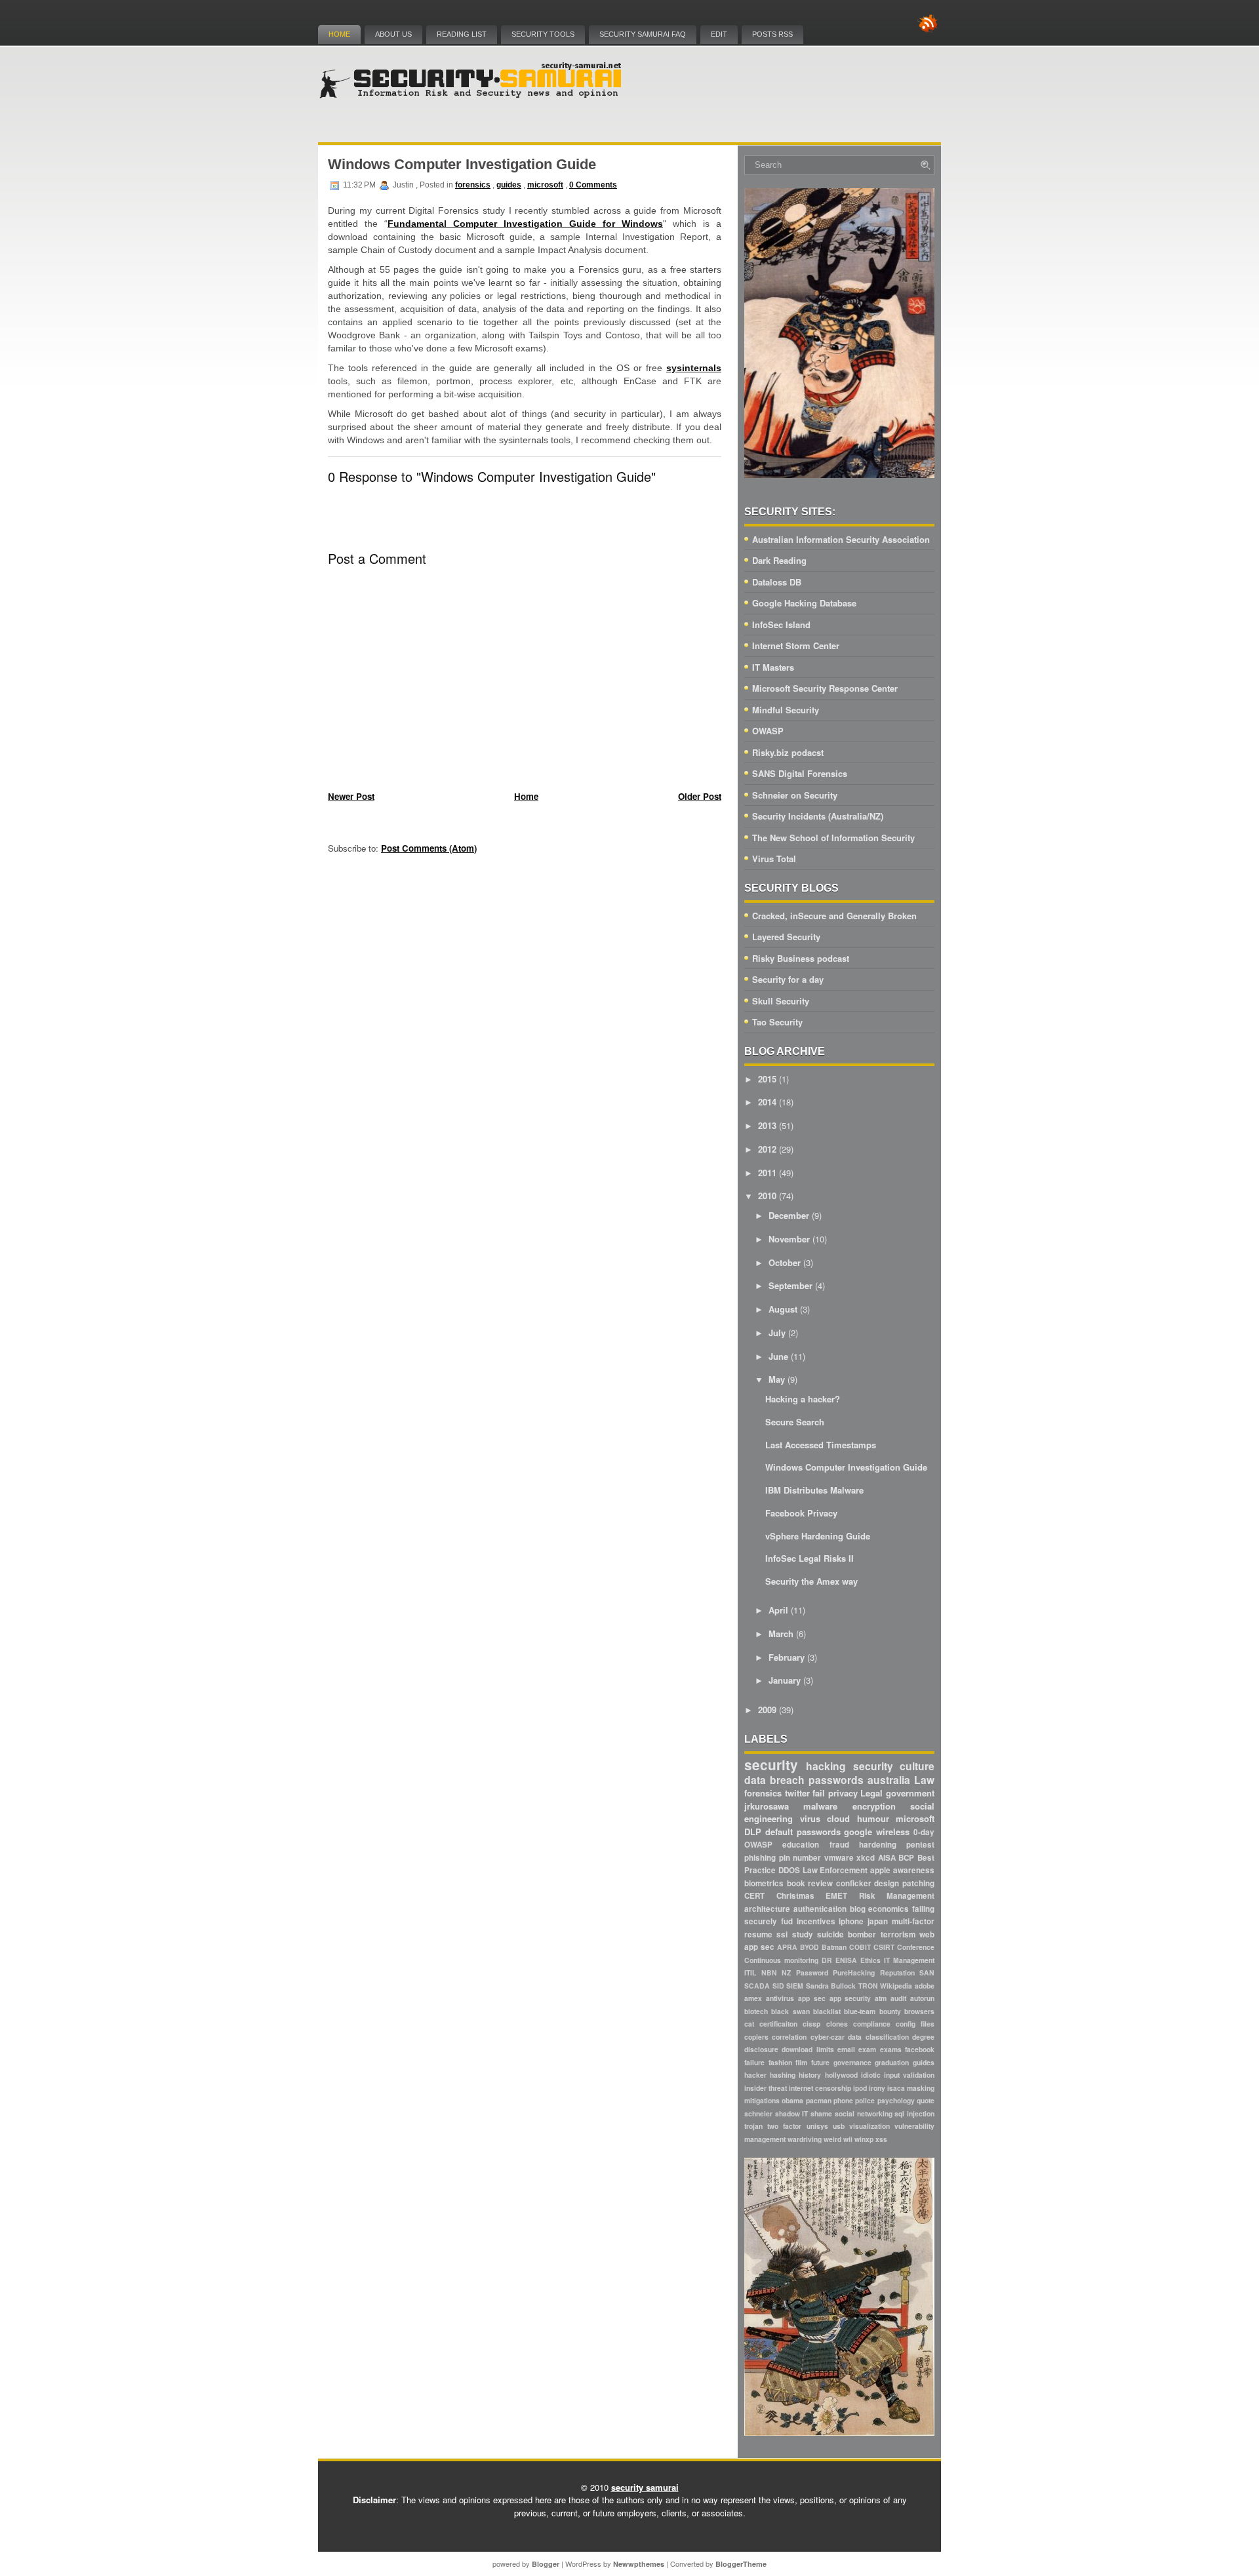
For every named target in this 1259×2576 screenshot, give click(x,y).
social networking (864, 2113)
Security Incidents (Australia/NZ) (818, 816)
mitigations (762, 2100)
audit (898, 1998)
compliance (872, 2024)
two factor (784, 2126)
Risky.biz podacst (788, 752)
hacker (755, 2075)
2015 (767, 1079)
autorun (922, 1998)
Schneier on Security (795, 795)
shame (821, 2113)
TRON (868, 1986)
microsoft (545, 185)
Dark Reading (779, 560)
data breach (774, 1780)
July (777, 1333)
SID (778, 1986)
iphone (851, 1921)
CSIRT (884, 1947)
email (846, 2049)
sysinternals (694, 368)
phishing (760, 1858)
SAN (927, 1972)
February (787, 1657)
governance (852, 2062)
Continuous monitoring (781, 1960)
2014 (767, 1102)
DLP (753, 1832)
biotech (756, 2011)
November (789, 1239)
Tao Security (777, 1022)
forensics (473, 185)
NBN (769, 1972)
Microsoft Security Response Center (825, 688)
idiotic (871, 2075)
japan (878, 1921)
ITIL (750, 1972)
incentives (816, 1921)
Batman (834, 1947)
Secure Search (795, 1422)
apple (880, 1870)
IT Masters (773, 667)
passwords (836, 1780)
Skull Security (781, 1001)
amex (753, 1998)
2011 (767, 1173)
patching (918, 1883)
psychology (896, 2100)
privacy (843, 1793)
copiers (756, 2037)
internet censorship (820, 2088)
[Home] (472, 95)
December (789, 1215)
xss (881, 2139)
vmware (839, 1858)
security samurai (645, 2487)
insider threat (766, 2088)
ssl (782, 1934)
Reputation (897, 1972)
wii (848, 2139)
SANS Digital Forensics (800, 773)
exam (867, 2049)
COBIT (860, 1947)
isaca (896, 2088)
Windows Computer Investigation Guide (462, 164)
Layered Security (786, 937)
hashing (783, 2075)
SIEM (795, 1986)
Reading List (462, 34)
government (910, 1793)
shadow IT (792, 2113)
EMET (836, 1896)
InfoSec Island (781, 624)
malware (820, 1806)
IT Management (909, 1960)
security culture (894, 1766)
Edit (719, 34)
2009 (767, 1710)
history (810, 2075)
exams (891, 2049)
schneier (758, 2113)
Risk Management (897, 1896)
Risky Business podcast (801, 958)
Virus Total (774, 859)
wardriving (805, 2139)
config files (915, 2024)
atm (881, 1998)
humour (873, 1818)
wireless (893, 1832)
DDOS (789, 1870)
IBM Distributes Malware (814, 1490)
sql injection (914, 2113)
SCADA (757, 1986)
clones (837, 2024)
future (820, 2062)
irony (877, 2088)
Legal (871, 1793)
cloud (838, 1818)
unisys (817, 2126)
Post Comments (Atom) (429, 848)
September (790, 1285)
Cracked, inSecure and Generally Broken (834, 916)
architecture (767, 1909)
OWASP (768, 731)
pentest (920, 1845)
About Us (393, 34)
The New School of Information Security (833, 838)
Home (339, 34)
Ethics (870, 1960)
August (783, 1309)
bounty (890, 2011)
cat (749, 2024)
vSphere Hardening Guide (818, 1536)
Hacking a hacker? (803, 1399)
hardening (878, 1845)
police (865, 2100)
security (771, 1765)
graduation (892, 2062)
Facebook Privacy (801, 1513)
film (801, 2062)
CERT (754, 1896)
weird (832, 2139)
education (801, 1845)
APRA (787, 1947)
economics (889, 1909)
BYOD (809, 1947)
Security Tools (543, 34)
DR (827, 1960)
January (785, 1680)
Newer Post (351, 796)
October (785, 1262)
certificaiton (778, 2024)
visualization (869, 2126)
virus (810, 1818)
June (778, 1356)
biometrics (764, 1883)
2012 (767, 1149)
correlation (789, 2037)
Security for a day (788, 979)
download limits (808, 2049)
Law (924, 1780)
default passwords (803, 1832)
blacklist (827, 2011)
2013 (767, 1125)
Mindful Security (786, 710)
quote (926, 2100)
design (887, 1883)
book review (810, 1883)
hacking (826, 1766)
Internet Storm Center (796, 645)
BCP (906, 1858)
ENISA (846, 1960)
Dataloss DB (777, 582)
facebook (920, 2049)
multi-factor (913, 1921)
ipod (860, 2088)
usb (839, 2126)
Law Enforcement (835, 1870)
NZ (786, 1972)
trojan (753, 2126)
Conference (916, 1947)
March (781, 1634)
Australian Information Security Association (841, 539)
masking (921, 2088)
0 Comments (593, 185)
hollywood (841, 2075)
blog (858, 1909)
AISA (887, 1858)
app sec (812, 1998)
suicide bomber (847, 1934)
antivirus (780, 1998)
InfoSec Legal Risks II (809, 1558)
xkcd (866, 1858)
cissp (811, 2024)
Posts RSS (772, 34)
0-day (924, 1832)
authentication (820, 1909)
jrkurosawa (767, 1806)
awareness (914, 1870)
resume (758, 1934)
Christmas (795, 1896)
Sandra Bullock (831, 1986)
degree (923, 2037)
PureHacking (854, 1972)
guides (509, 185)
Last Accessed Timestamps (821, 1445)
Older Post (700, 796)
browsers (919, 2011)
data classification (878, 2037)
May (777, 1379)
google (858, 1832)
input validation (909, 2075)
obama (792, 2100)
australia (889, 1780)
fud (787, 1921)
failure (754, 2062)
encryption (874, 1806)
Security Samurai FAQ (643, 34)
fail (819, 1793)
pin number (800, 1858)
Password (812, 1972)
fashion (780, 2062)
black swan (790, 2011)
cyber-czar (828, 2037)
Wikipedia (896, 1986)
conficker (854, 1883)
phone (843, 2100)
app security (850, 1998)
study (803, 1934)
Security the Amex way (811, 1581)
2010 (767, 1196)
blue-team (860, 2011)
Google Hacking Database (804, 603)
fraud (839, 1845)
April (778, 1610)
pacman (819, 2100)
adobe (925, 1986)
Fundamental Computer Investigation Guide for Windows (525, 224)
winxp (864, 2139)
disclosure (761, 2049)
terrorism (898, 1934)
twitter (797, 1793)
